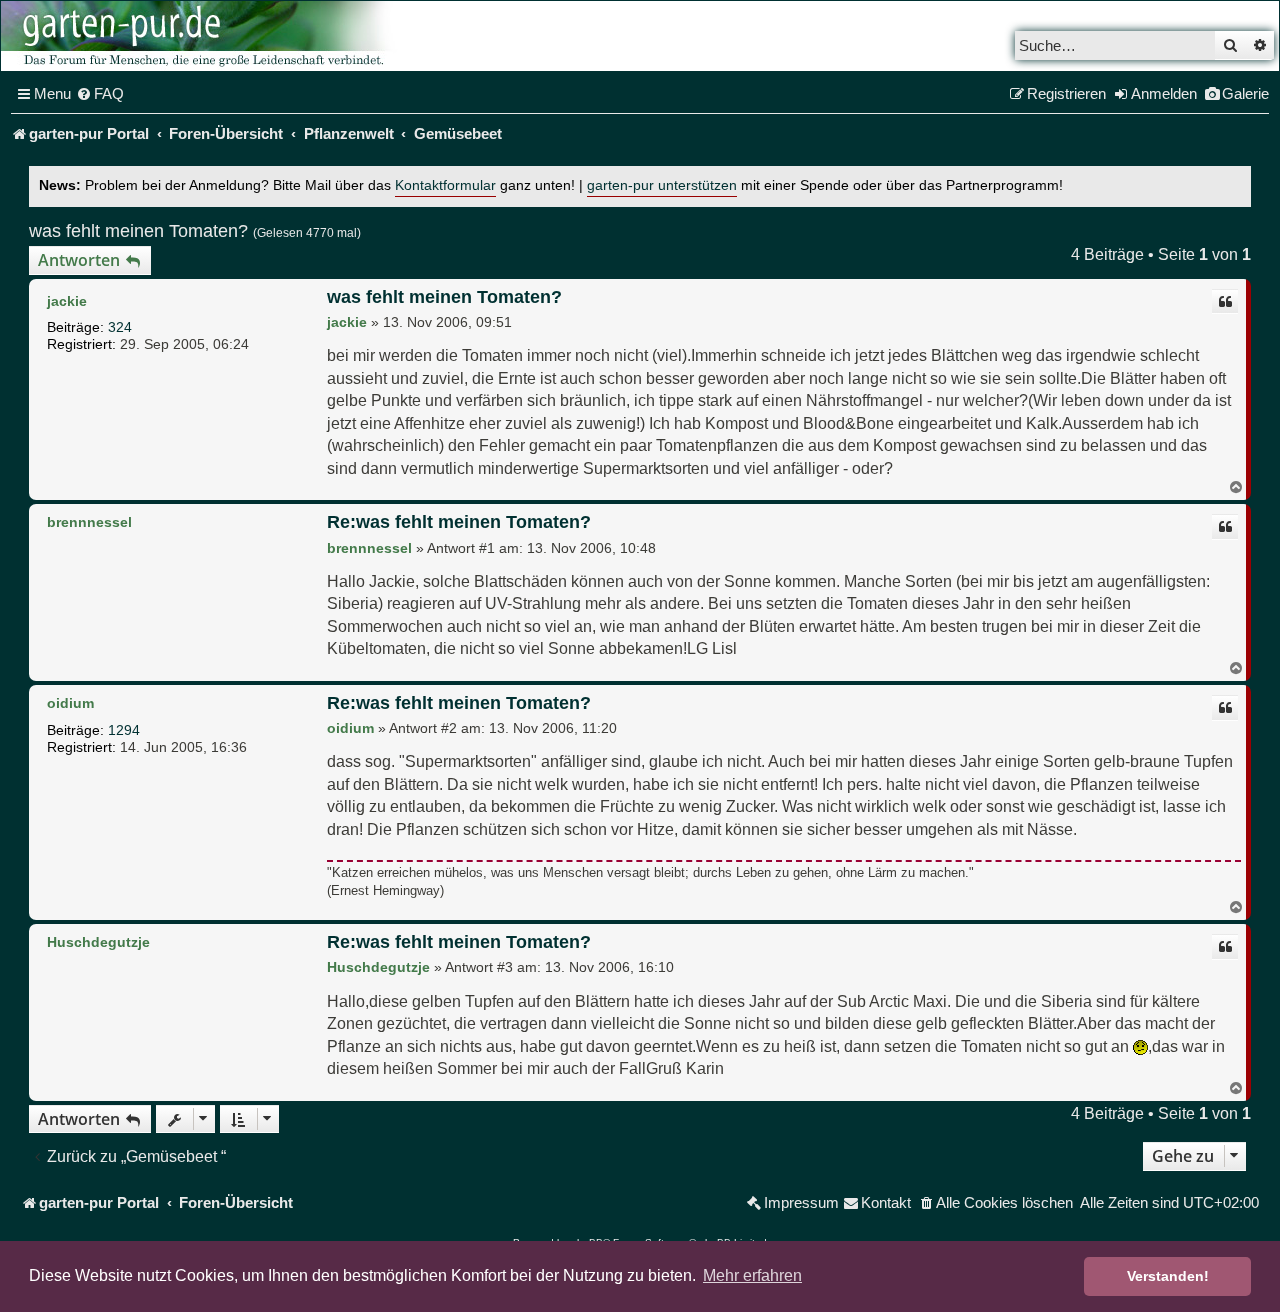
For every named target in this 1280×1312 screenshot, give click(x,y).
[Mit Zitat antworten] (1225, 302)
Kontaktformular (445, 185)
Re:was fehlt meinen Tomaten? (459, 522)
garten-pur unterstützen (662, 185)
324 (120, 327)
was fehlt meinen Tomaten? (138, 231)
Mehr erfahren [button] (752, 1275)
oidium (70, 703)
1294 (124, 730)
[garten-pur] (201, 36)
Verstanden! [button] (1168, 1276)
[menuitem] (100, 94)
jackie (67, 301)
